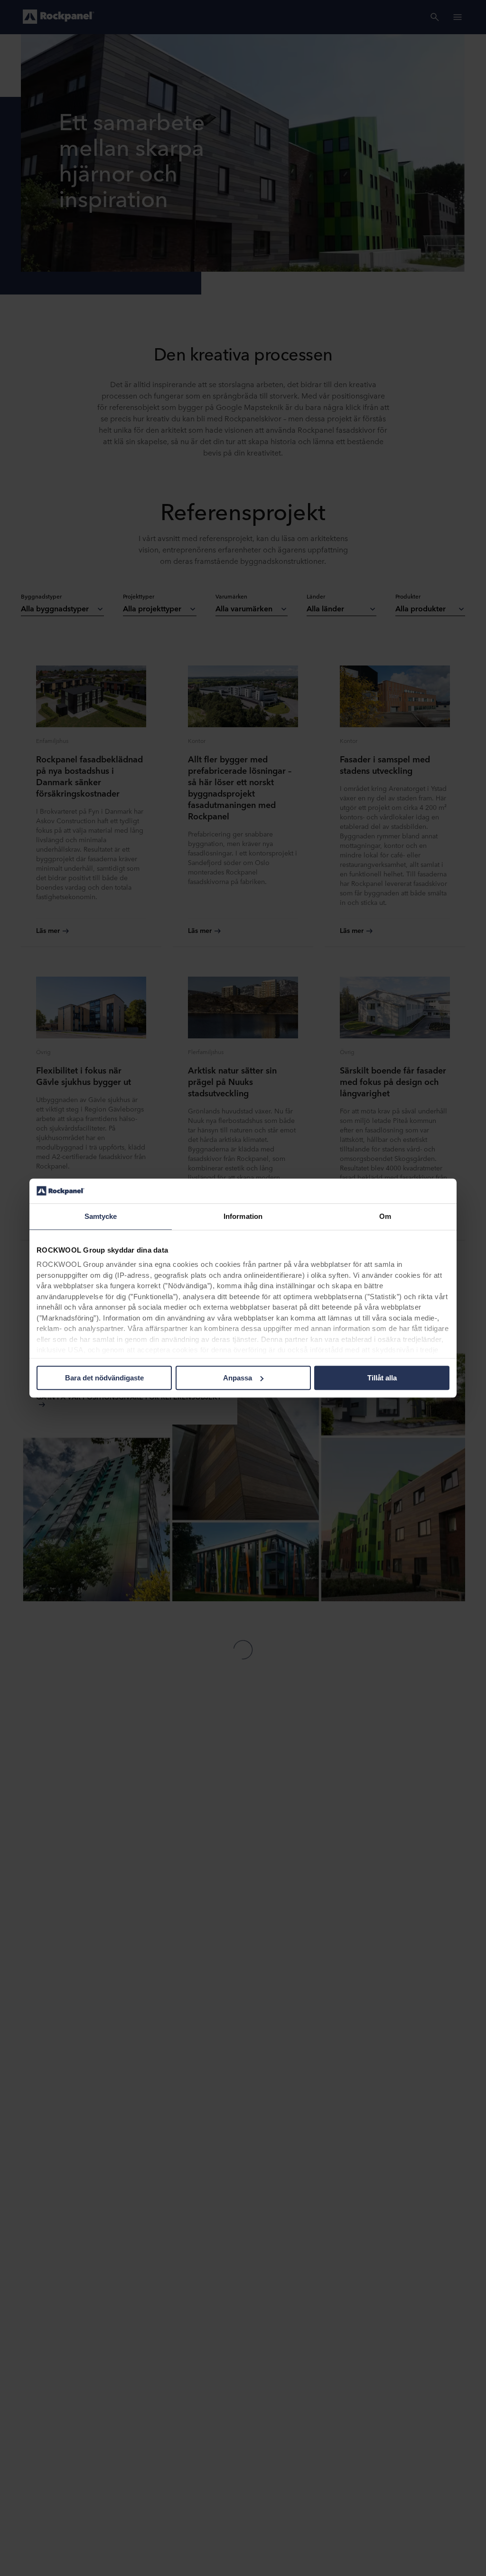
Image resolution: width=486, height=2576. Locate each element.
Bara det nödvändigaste (104, 1378)
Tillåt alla (382, 1378)
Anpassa (238, 1378)
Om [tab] (385, 1216)
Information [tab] (243, 1216)
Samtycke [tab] (101, 1216)
